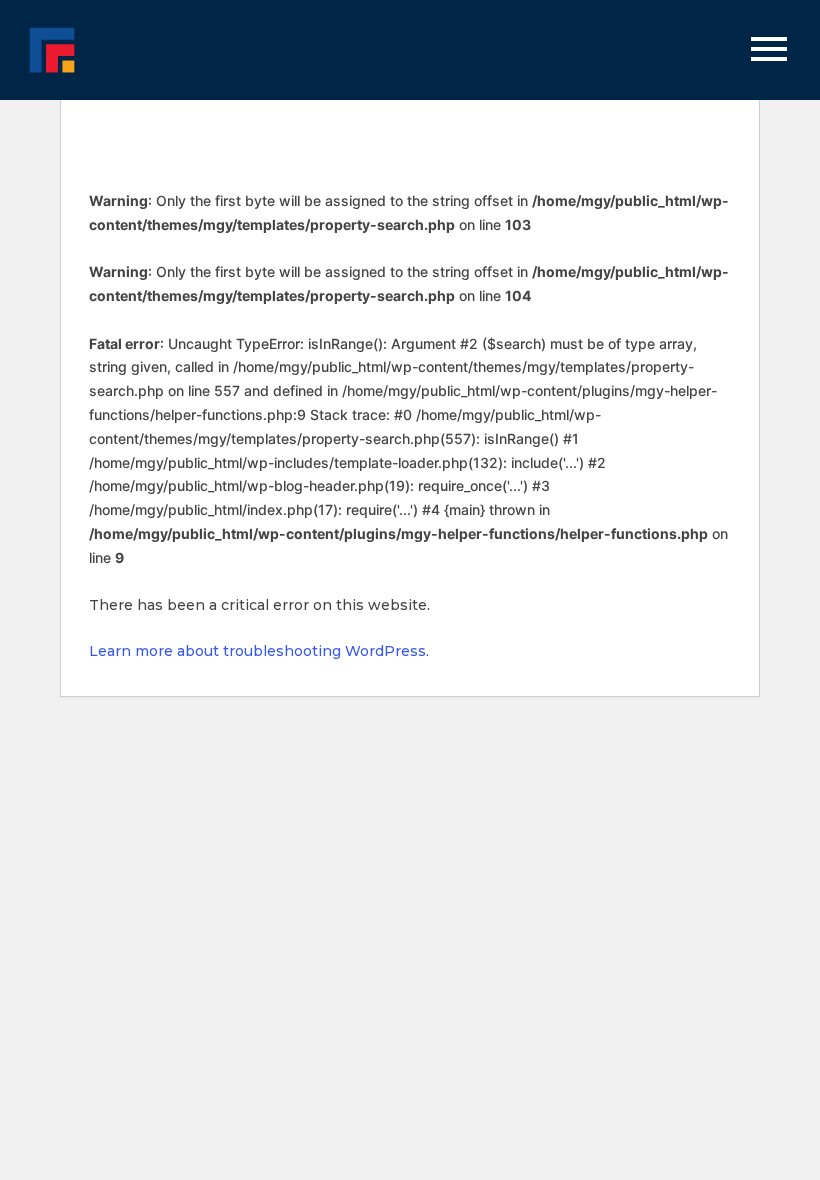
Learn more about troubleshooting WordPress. (259, 651)
